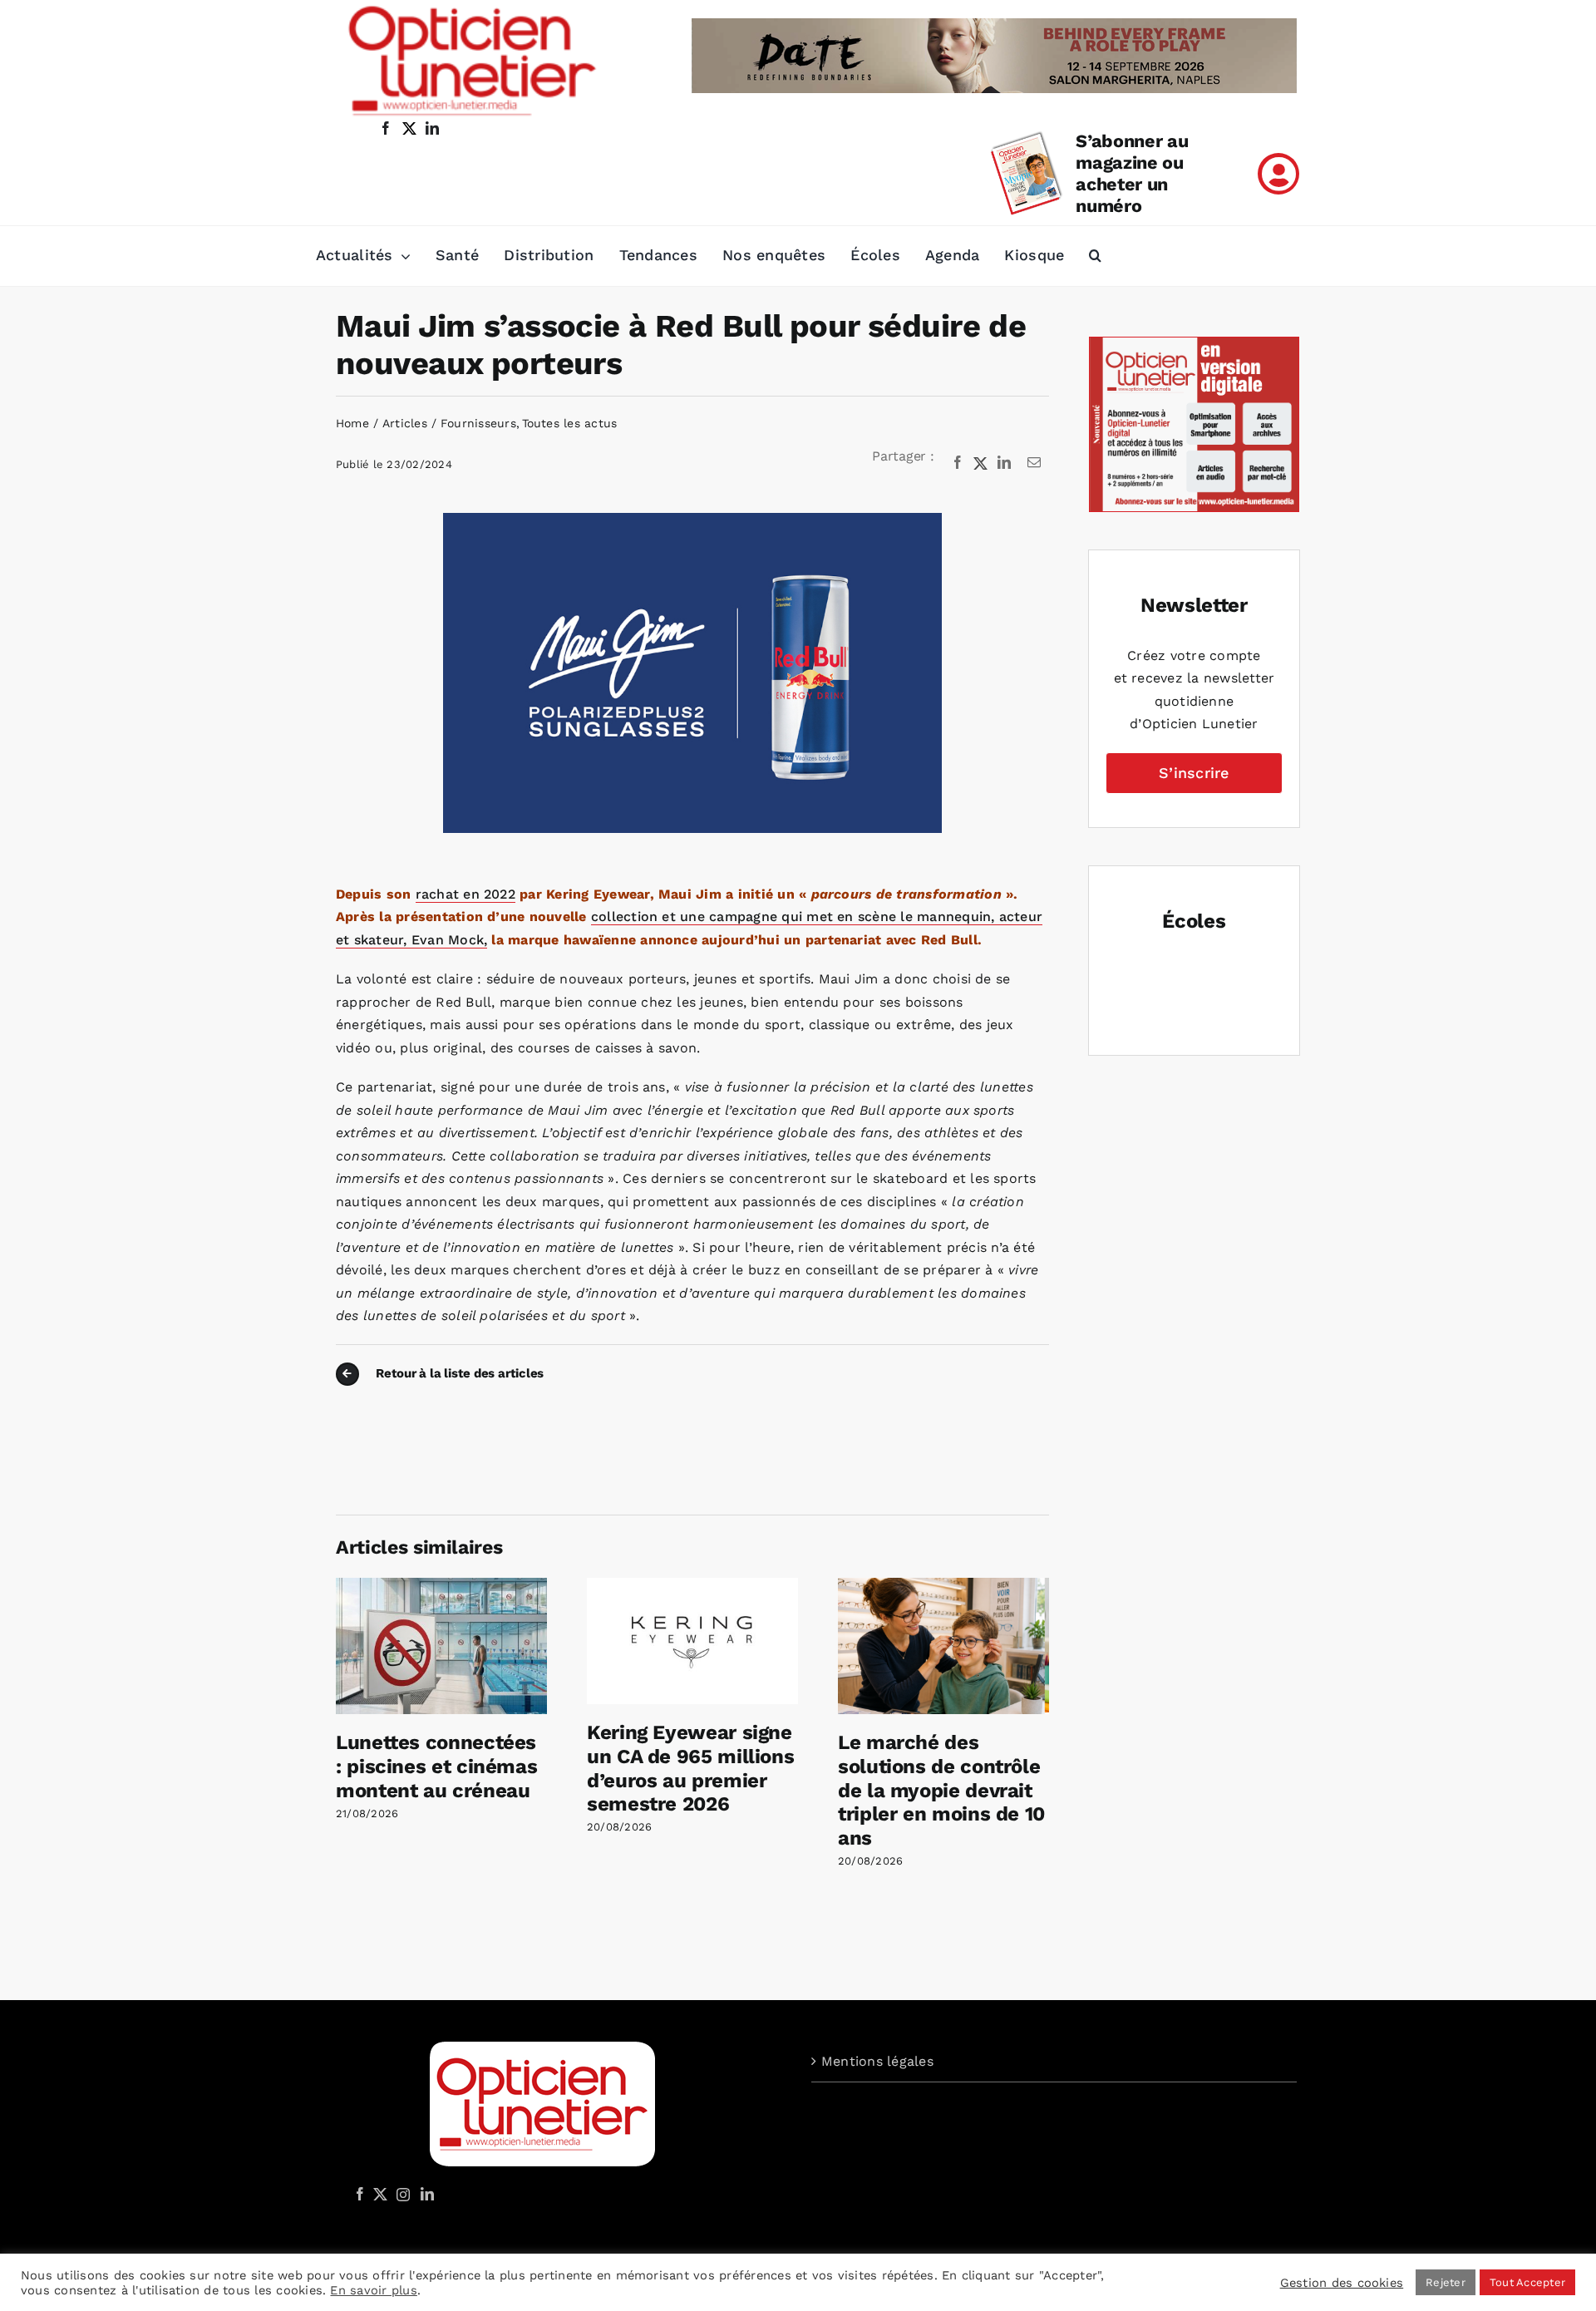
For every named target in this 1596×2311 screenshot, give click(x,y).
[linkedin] (432, 128)
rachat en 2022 (465, 894)
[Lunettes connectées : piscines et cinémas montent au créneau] (441, 1586)
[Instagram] (401, 2194)
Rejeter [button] (1446, 2282)
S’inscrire (1194, 773)
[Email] (1034, 463)
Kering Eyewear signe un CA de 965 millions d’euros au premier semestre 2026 (690, 1768)
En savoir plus (373, 2290)
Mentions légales (877, 2061)
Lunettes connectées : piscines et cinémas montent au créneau (436, 1767)
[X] (981, 463)
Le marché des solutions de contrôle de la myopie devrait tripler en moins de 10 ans (941, 1790)
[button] (1095, 256)
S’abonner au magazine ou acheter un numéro (1132, 173)
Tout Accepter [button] (1527, 2282)
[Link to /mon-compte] (1278, 174)
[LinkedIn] (1004, 463)
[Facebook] (958, 463)
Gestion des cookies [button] (1342, 2283)
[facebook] (386, 128)
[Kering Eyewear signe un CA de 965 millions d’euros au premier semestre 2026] (692, 1586)
